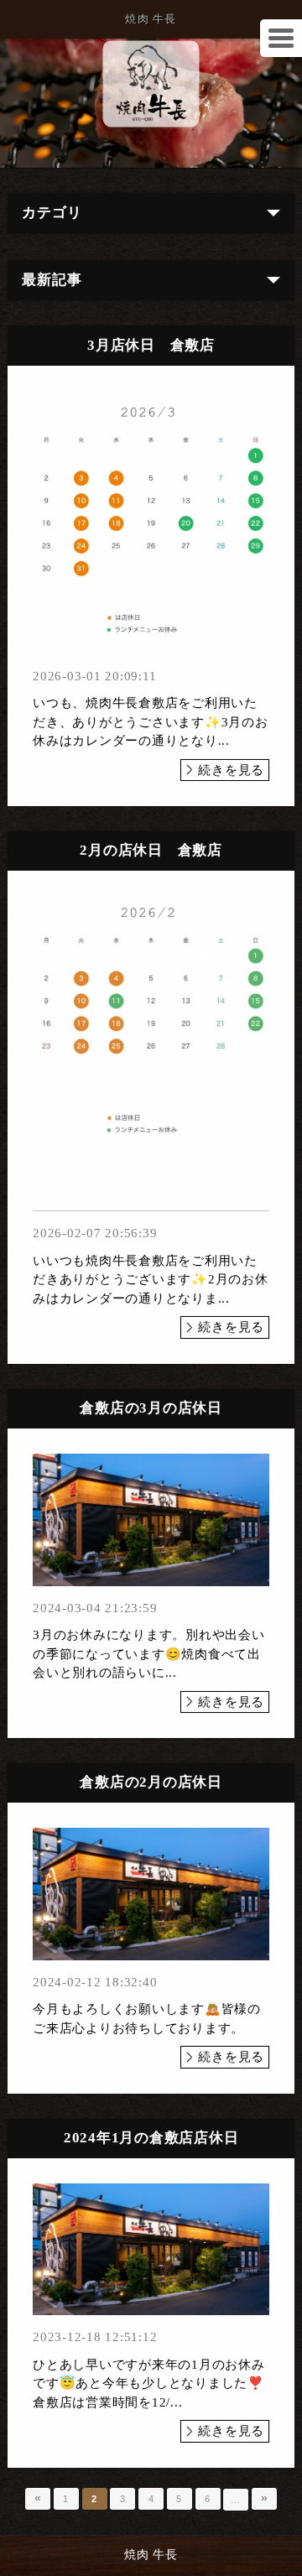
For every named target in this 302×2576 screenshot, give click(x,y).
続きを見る (231, 770)
